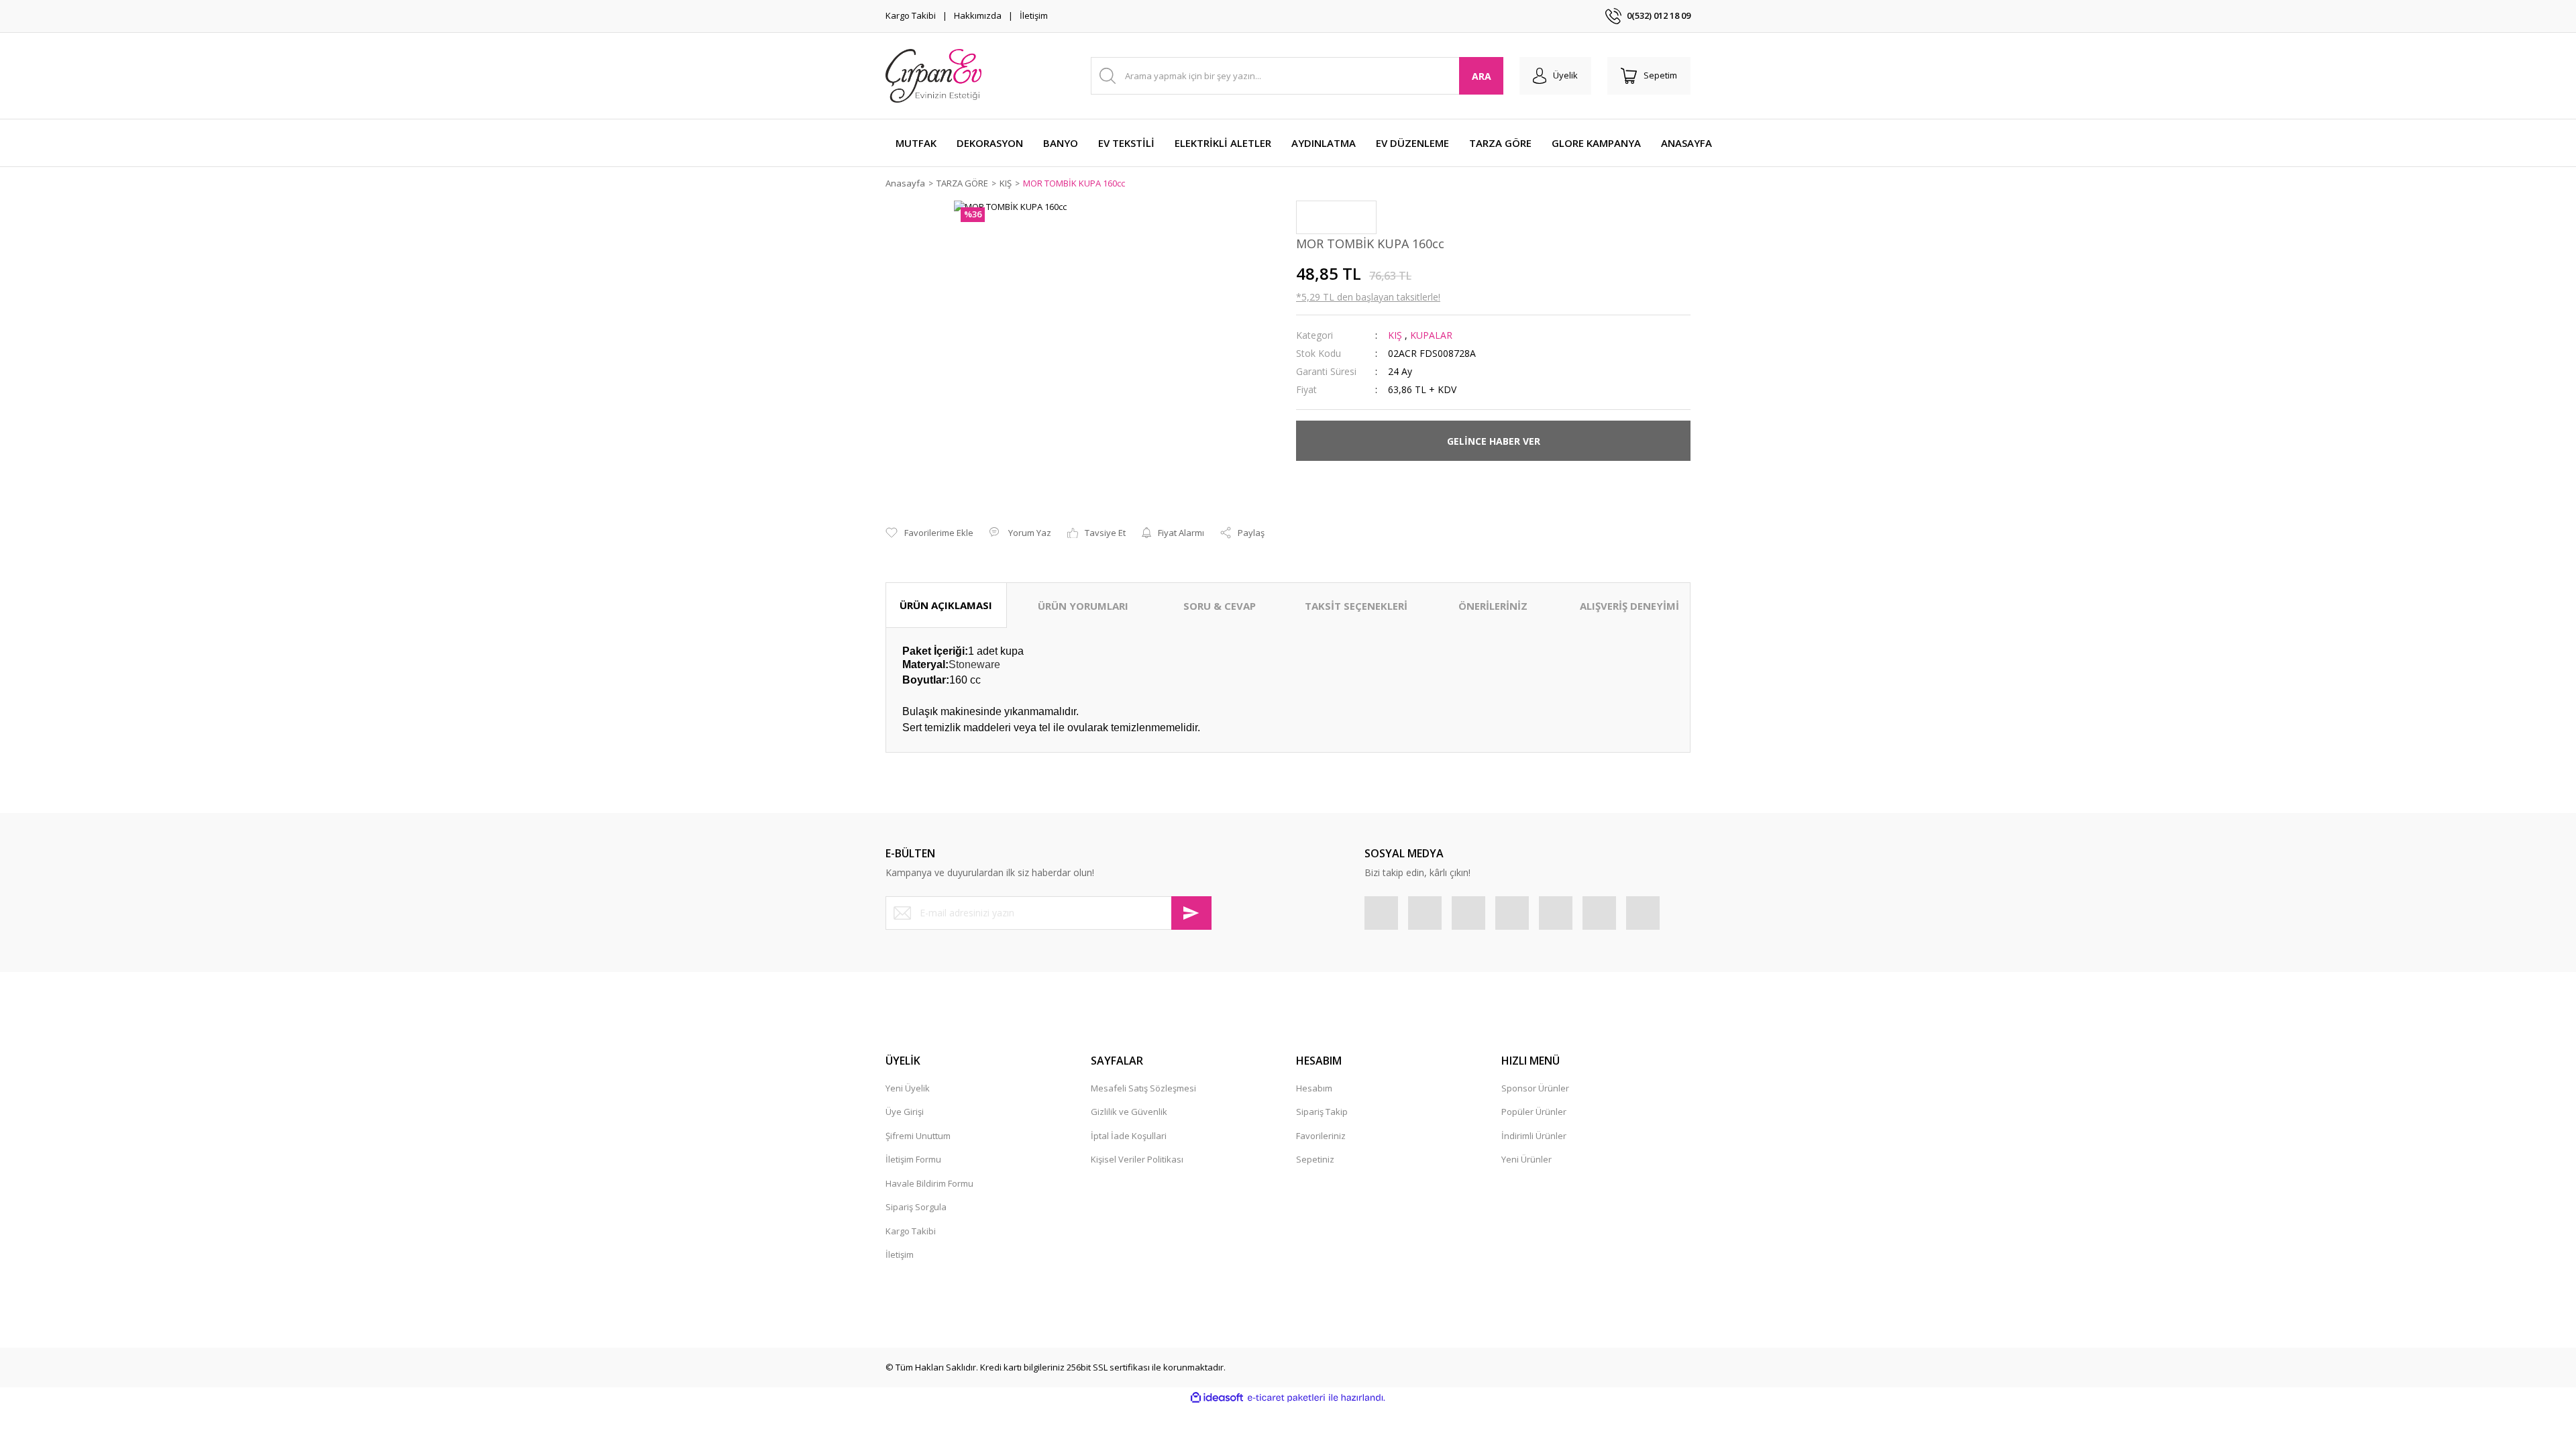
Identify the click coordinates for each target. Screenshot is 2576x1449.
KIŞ (1395, 335)
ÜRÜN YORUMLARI (1083, 606)
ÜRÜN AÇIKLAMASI (946, 605)
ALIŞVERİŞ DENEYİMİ (1629, 606)
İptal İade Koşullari (1129, 1136)
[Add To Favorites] (929, 533)
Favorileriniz (1321, 1136)
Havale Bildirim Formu (929, 1183)
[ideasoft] (1217, 1398)
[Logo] (933, 76)
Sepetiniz (1315, 1159)
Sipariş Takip (1322, 1112)
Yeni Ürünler (1526, 1159)
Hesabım (1314, 1088)
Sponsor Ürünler (1535, 1088)
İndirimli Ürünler (1534, 1136)
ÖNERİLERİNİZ (1493, 606)
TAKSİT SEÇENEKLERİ (1356, 606)
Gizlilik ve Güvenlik (1129, 1112)
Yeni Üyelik (908, 1088)
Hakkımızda (978, 15)
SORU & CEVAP (1220, 606)
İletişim (1034, 15)
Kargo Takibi (911, 15)
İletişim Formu (913, 1159)
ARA (1482, 76)
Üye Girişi (905, 1112)
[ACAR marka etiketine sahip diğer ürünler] (1336, 217)
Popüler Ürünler (1534, 1112)
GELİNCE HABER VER (1494, 441)
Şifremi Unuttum (918, 1136)
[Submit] (1191, 913)
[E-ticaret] (1286, 1398)
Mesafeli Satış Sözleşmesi (1143, 1088)
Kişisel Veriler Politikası (1137, 1159)
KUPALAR (1431, 335)
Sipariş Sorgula (916, 1207)
